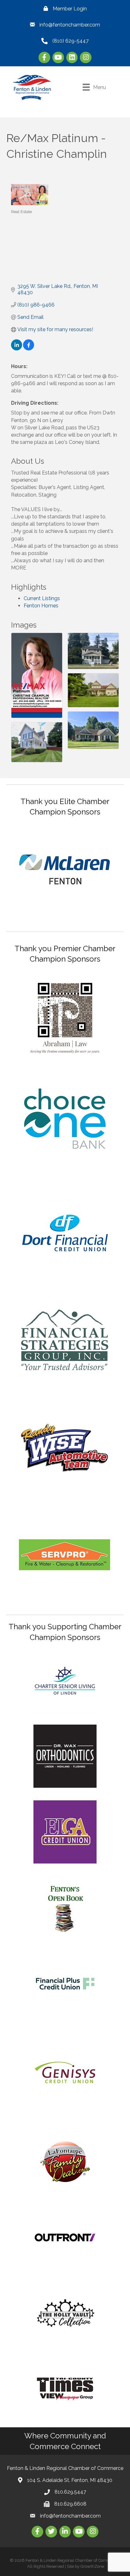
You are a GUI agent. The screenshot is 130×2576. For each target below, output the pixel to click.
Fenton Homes (41, 606)
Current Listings (42, 598)
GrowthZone (92, 2566)
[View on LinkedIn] (17, 349)
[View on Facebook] (29, 349)
